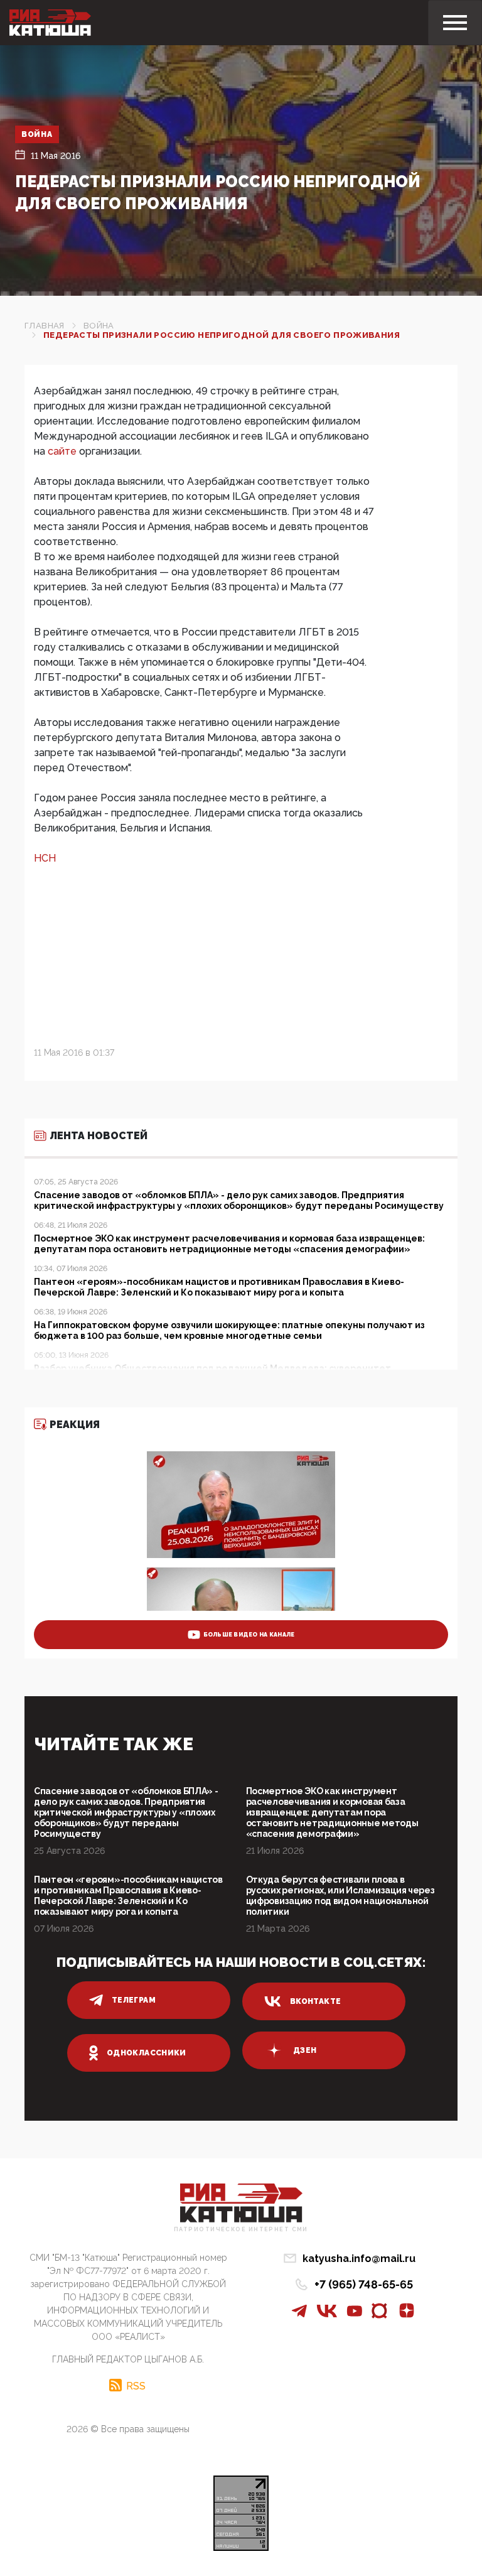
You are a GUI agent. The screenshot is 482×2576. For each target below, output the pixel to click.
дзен (305, 2050)
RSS (136, 2386)
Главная (45, 326)
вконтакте (315, 2001)
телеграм (134, 2000)
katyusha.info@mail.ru (359, 2259)
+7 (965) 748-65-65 (364, 2284)
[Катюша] (50, 23)
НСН (45, 858)
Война (37, 134)
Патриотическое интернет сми (241, 2230)
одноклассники (147, 2053)
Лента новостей (99, 1136)
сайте (63, 451)
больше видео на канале (249, 1635)
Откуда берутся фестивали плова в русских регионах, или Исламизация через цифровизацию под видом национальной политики (340, 1896)
